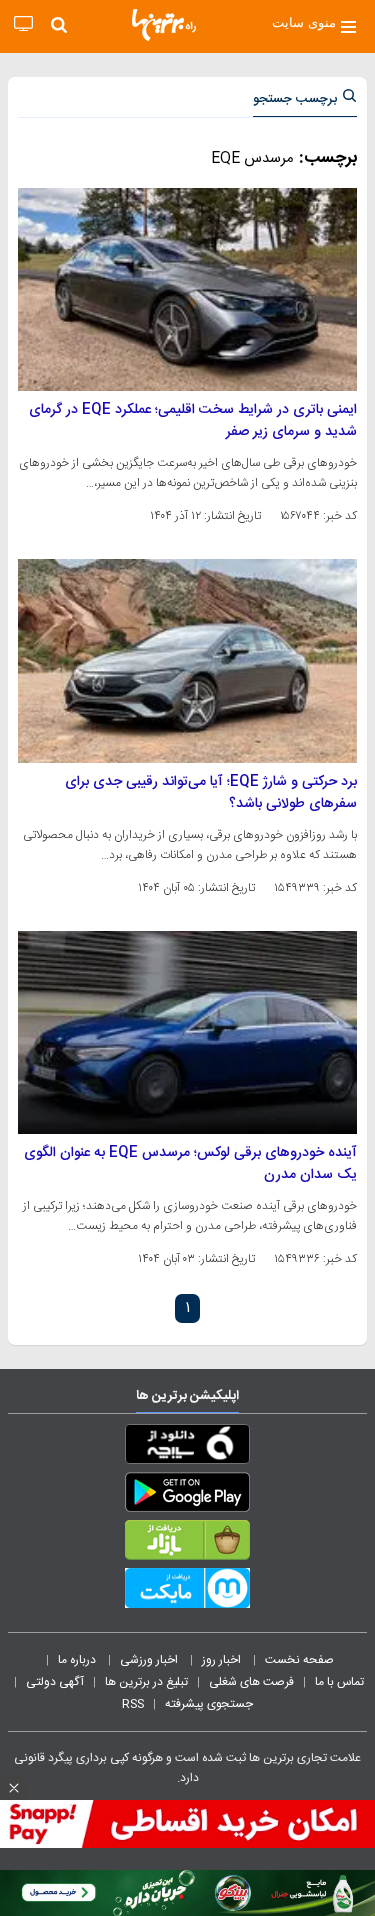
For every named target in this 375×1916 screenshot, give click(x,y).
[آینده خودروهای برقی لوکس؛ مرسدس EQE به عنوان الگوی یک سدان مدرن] (187, 1032)
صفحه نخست (299, 1660)
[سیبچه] (187, 1448)
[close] (14, 1788)
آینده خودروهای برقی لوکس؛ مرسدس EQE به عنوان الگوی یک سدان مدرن (190, 1164)
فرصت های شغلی (251, 1682)
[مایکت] (187, 1592)
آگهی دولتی (55, 1682)
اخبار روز (223, 1660)
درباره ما (78, 1660)
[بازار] (187, 1544)
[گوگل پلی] (187, 1496)
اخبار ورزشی (150, 1660)
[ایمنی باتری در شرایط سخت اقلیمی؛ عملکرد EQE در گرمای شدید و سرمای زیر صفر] (187, 289)
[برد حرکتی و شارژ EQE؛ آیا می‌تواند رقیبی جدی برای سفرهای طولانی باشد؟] (187, 660)
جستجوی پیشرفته (209, 1704)
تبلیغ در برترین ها (146, 1682)
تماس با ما (341, 1682)
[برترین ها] (164, 25)
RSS (133, 1704)
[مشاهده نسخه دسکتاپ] (23, 24)
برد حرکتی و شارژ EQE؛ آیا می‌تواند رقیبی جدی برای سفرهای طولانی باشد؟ (211, 793)
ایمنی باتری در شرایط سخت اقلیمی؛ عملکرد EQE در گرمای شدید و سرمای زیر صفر (193, 421)
